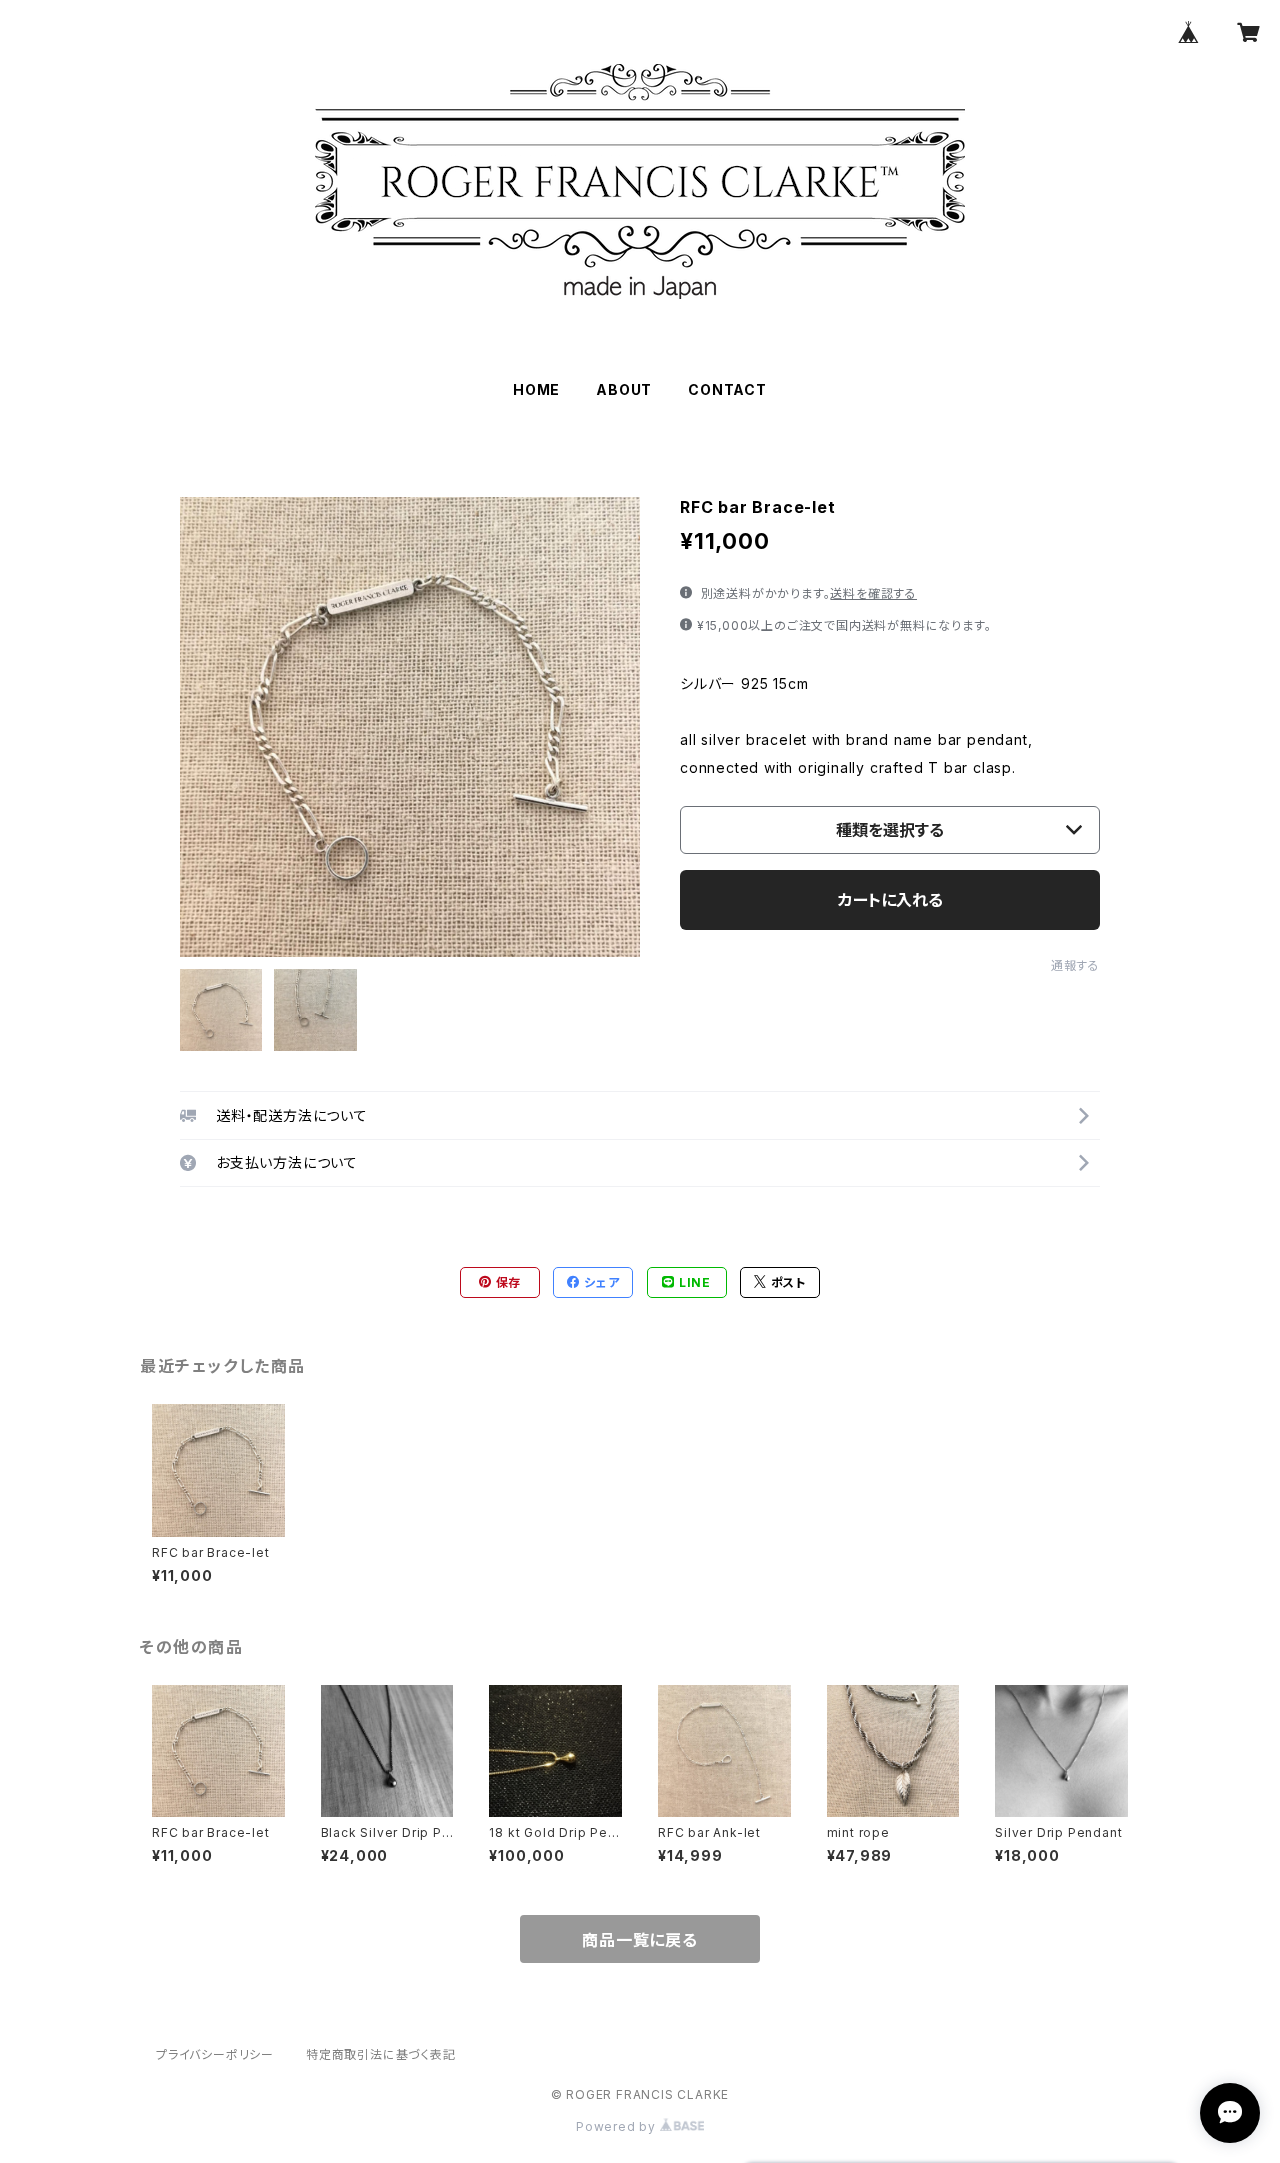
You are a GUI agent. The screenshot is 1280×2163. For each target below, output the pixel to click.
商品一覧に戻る (640, 1940)
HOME (536, 389)
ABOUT (624, 389)
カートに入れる (890, 900)
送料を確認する (873, 593)
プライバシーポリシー (215, 2054)
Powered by (618, 2126)
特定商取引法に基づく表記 (381, 2054)
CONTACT (727, 389)
